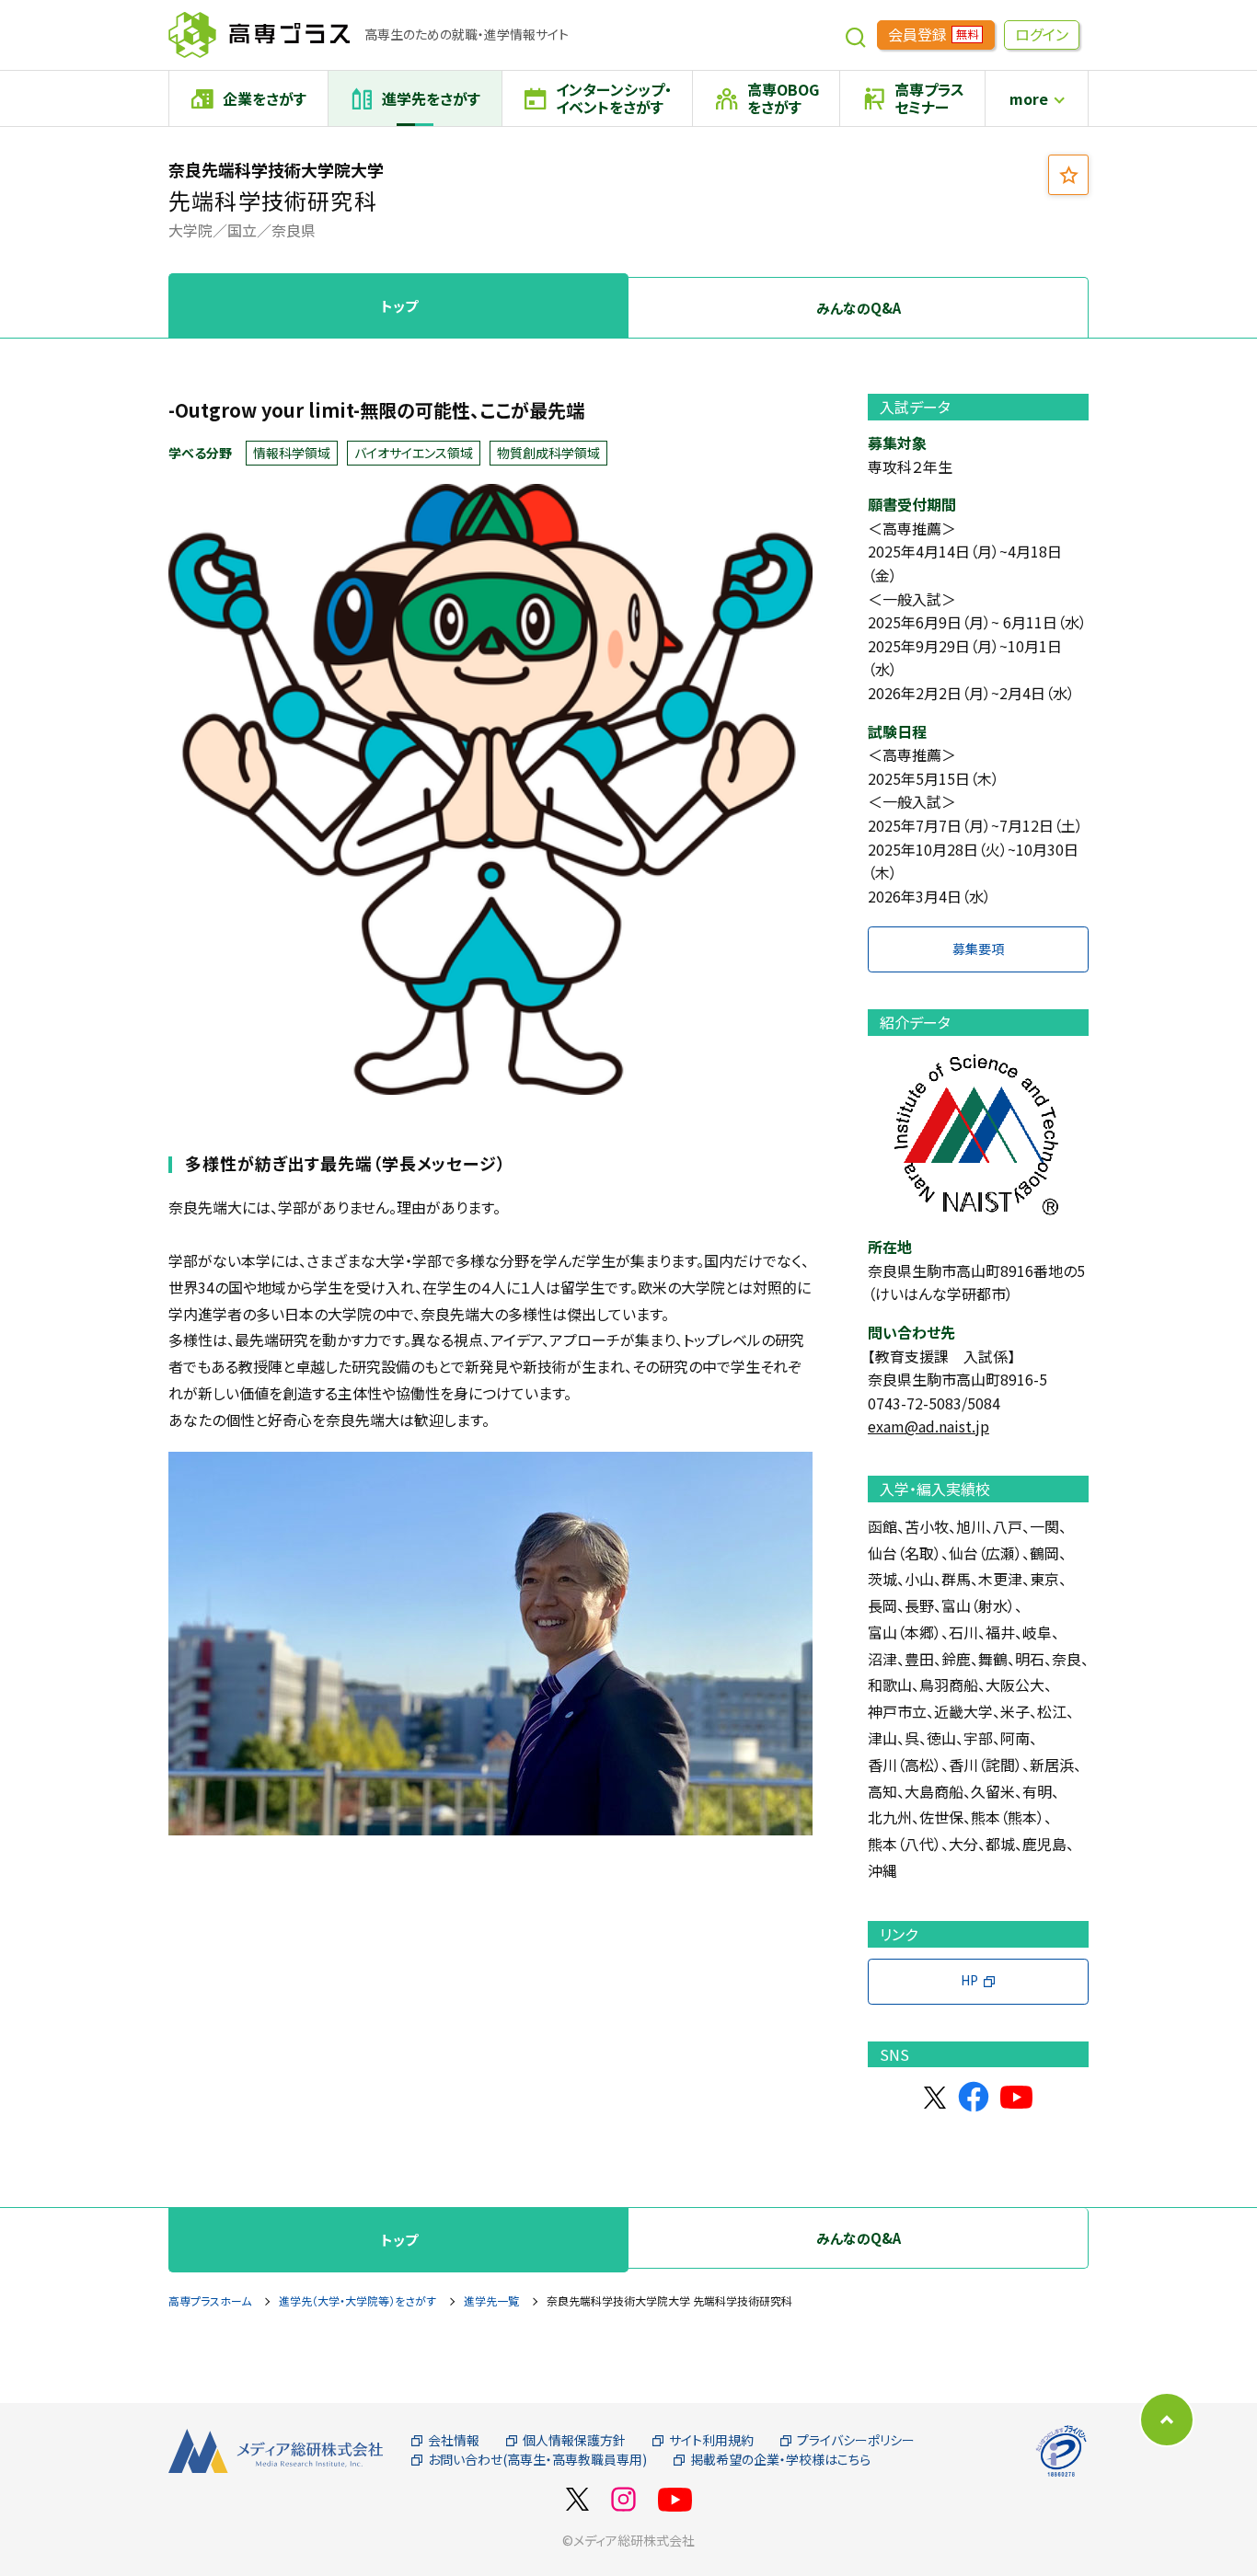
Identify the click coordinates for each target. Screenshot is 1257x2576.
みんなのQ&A (859, 308)
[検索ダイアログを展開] (856, 35)
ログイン (1042, 34)
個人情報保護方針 (574, 2440)
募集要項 (978, 949)
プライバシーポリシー (856, 2440)
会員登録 (933, 34)
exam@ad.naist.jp (928, 1426)
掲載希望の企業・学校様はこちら (780, 2460)
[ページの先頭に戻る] (1167, 2420)
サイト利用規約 (711, 2440)
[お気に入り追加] (1068, 175)
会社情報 (454, 2440)
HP (969, 1980)
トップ (399, 306)
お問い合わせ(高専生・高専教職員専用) (537, 2460)
